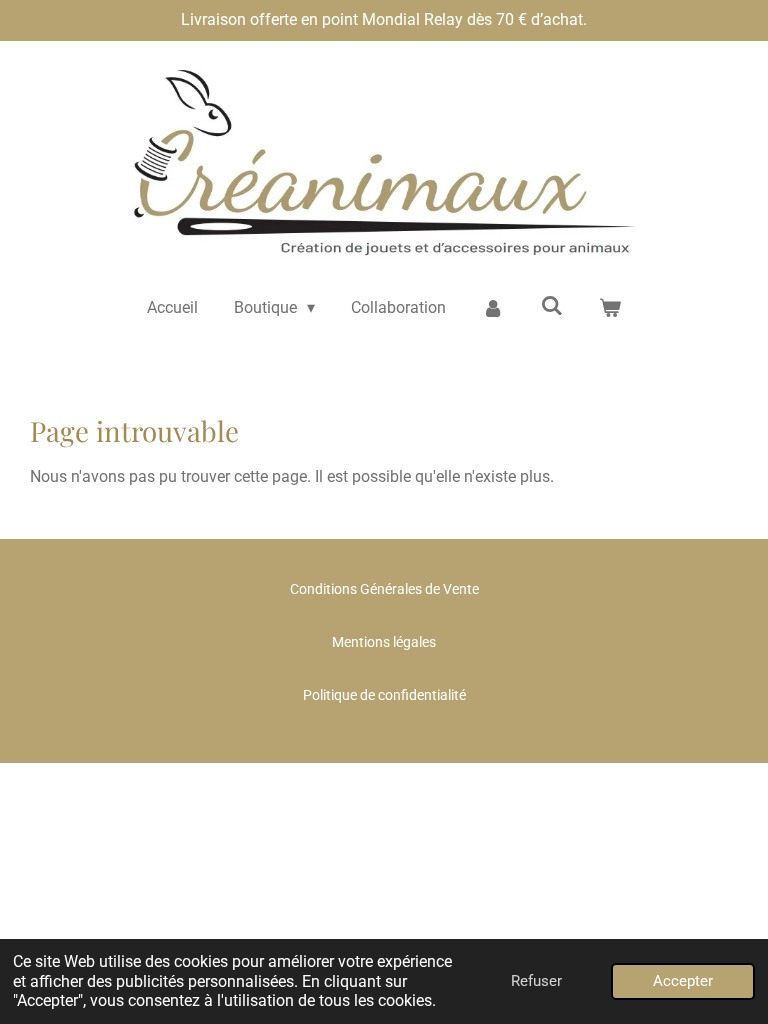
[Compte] (493, 308)
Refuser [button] (536, 981)
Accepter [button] (683, 981)
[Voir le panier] (610, 308)
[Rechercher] (552, 305)
